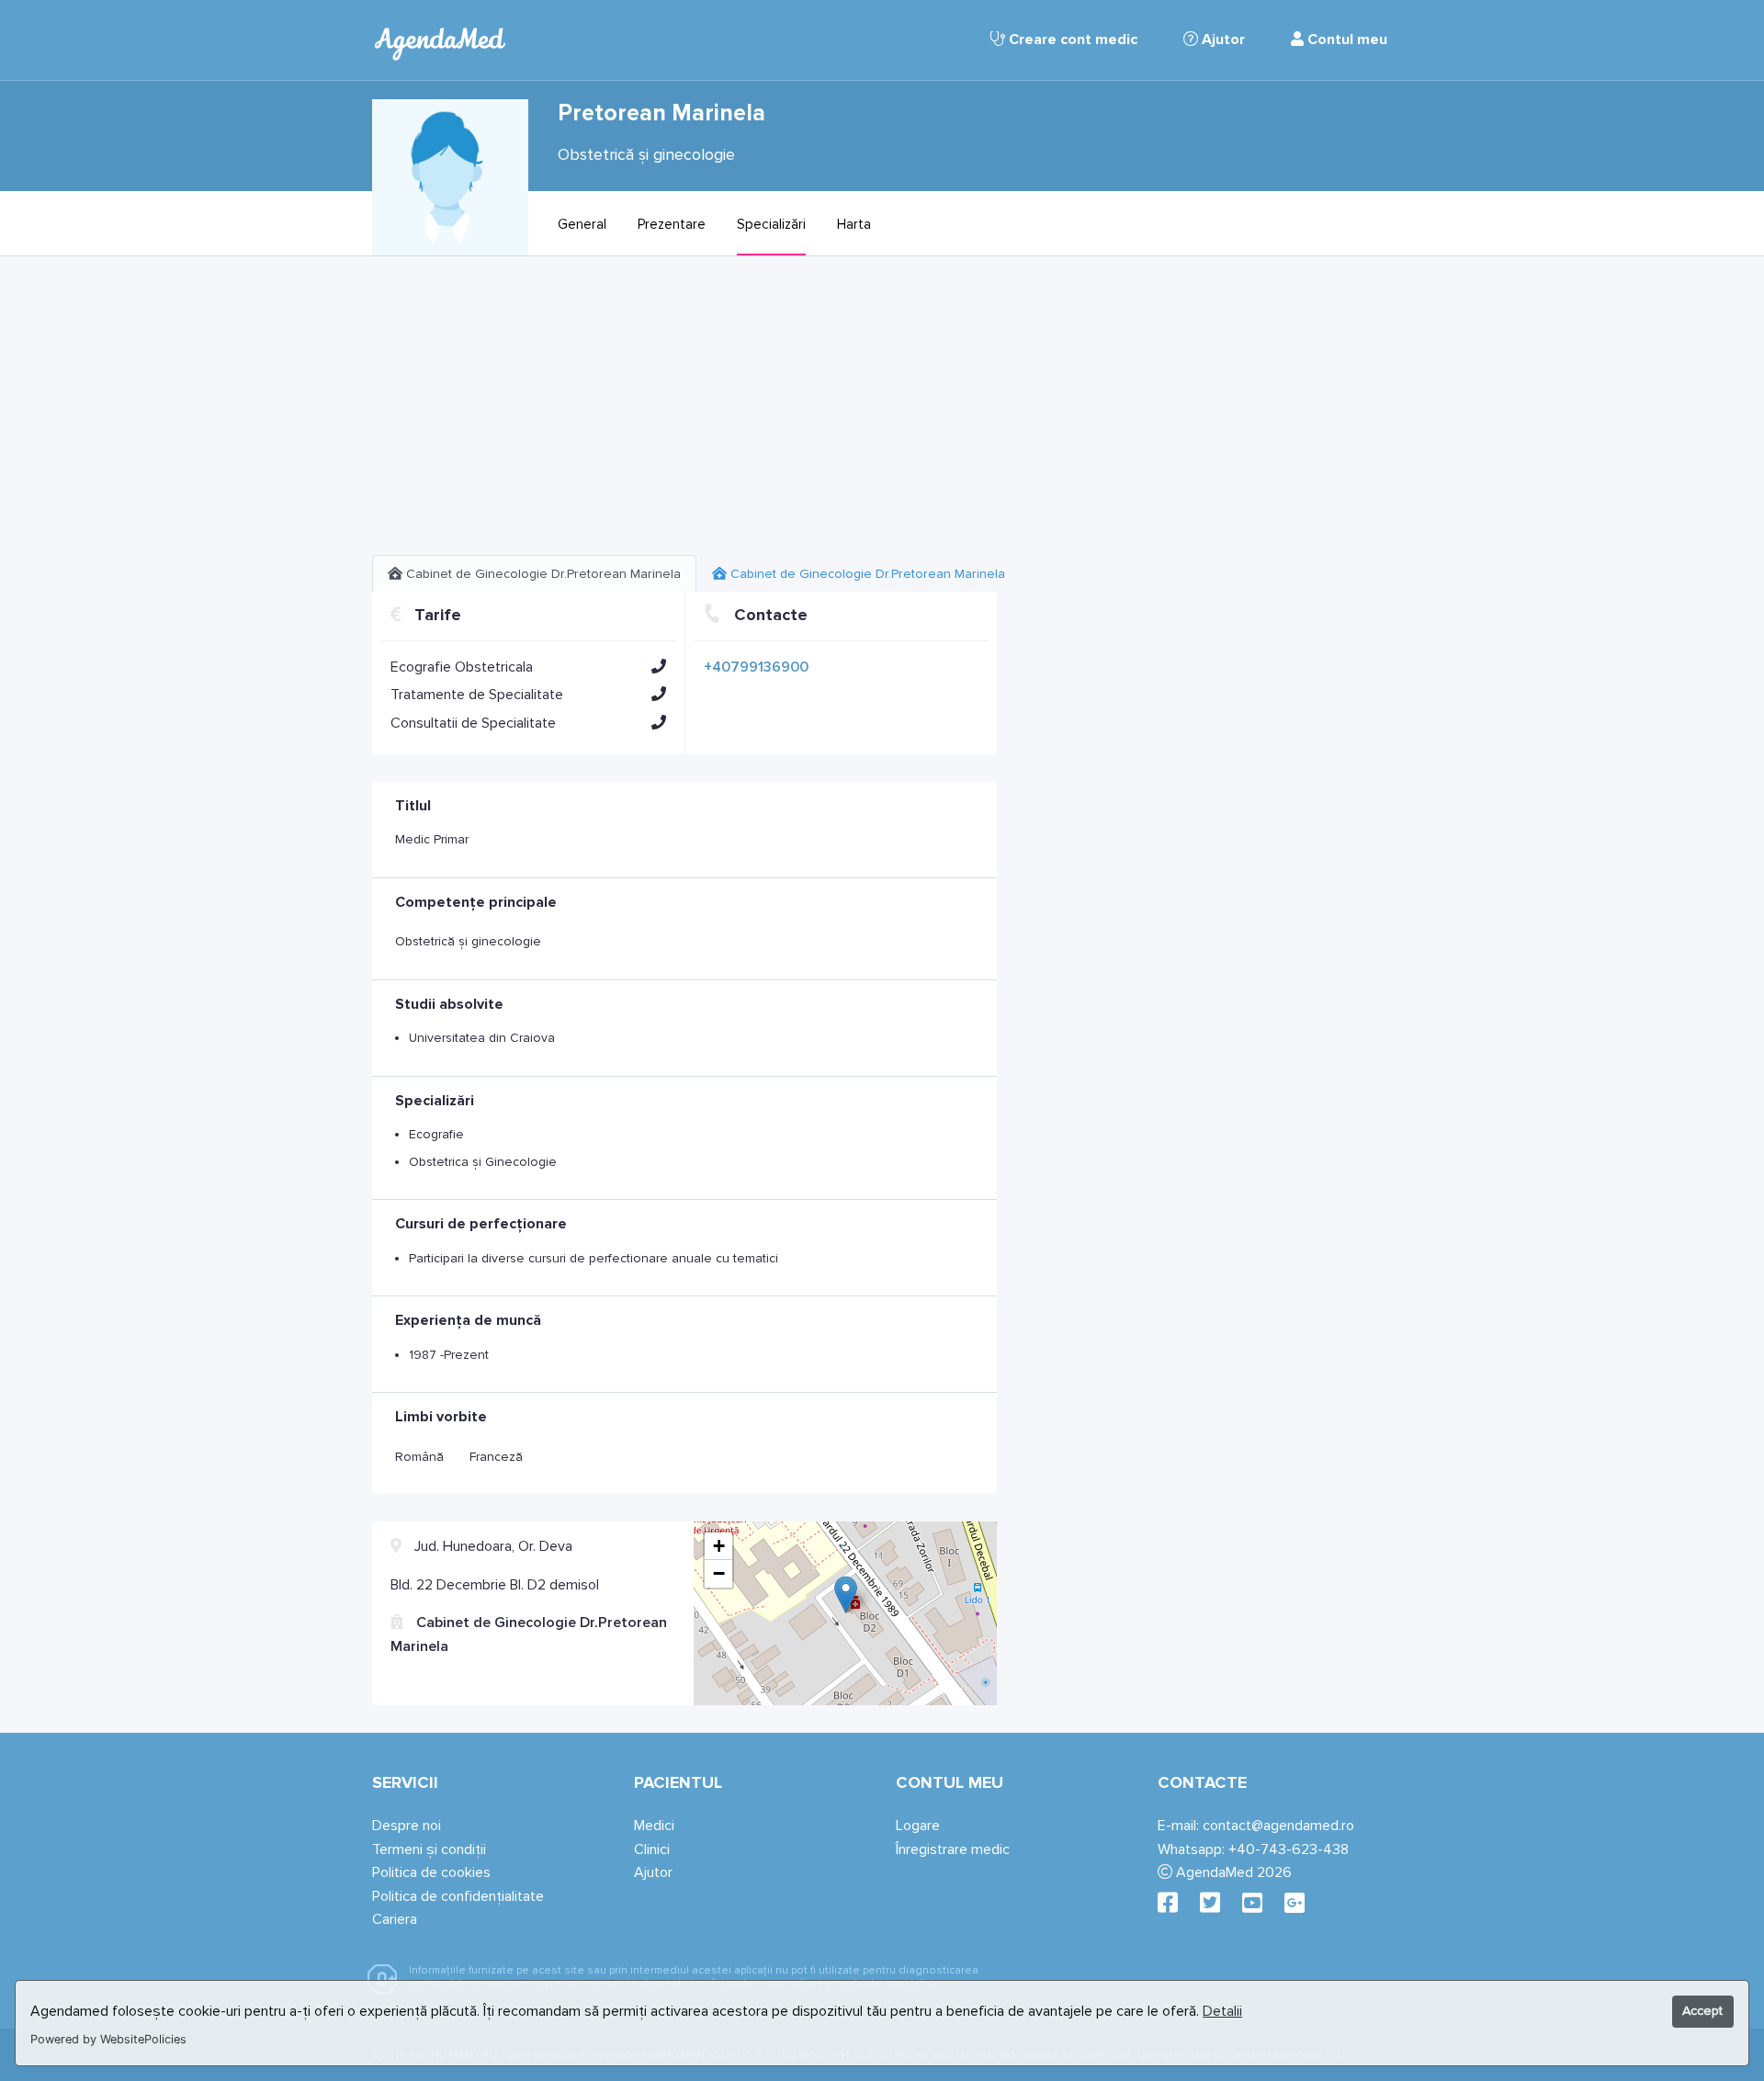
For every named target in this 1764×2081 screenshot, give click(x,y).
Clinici (652, 1849)
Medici (654, 1826)
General (582, 224)
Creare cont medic (1071, 40)
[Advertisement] (684, 413)
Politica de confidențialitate (458, 1896)
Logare (918, 1826)
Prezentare (672, 224)
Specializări (771, 224)
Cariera (395, 1919)
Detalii (1222, 2011)
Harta (854, 224)
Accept (1702, 2011)
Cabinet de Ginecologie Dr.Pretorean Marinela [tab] (542, 574)
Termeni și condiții (429, 1849)
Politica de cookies (431, 1872)
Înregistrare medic (953, 1849)
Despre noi (407, 1826)
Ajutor (1221, 40)
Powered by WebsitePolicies (108, 2039)
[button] (659, 666)
